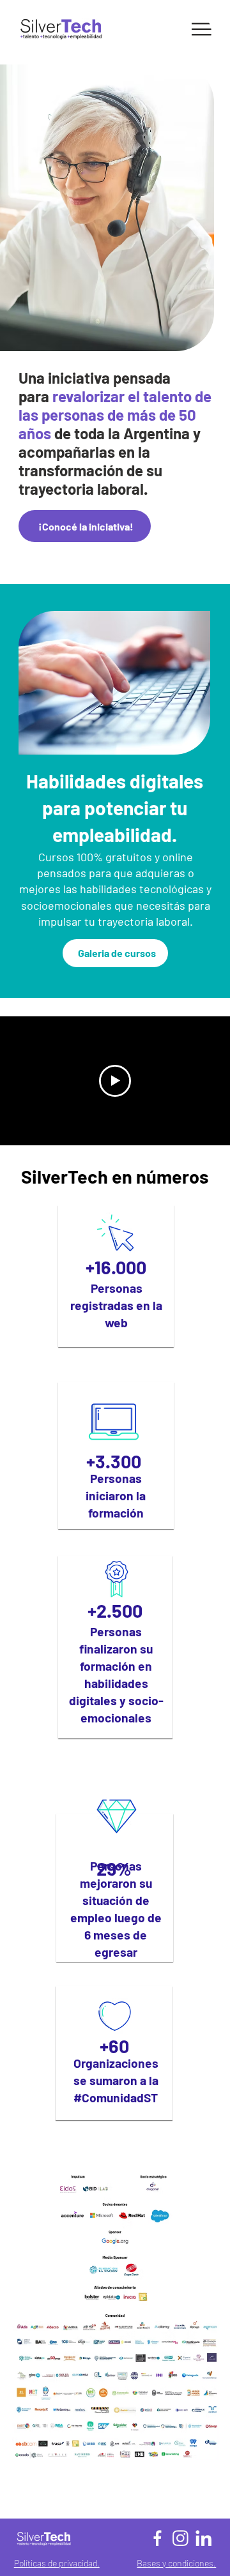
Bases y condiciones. (176, 2563)
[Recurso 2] (180, 2538)
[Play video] (115, 1081)
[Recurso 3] (203, 2538)
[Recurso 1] (157, 2538)
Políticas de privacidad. (57, 2563)
